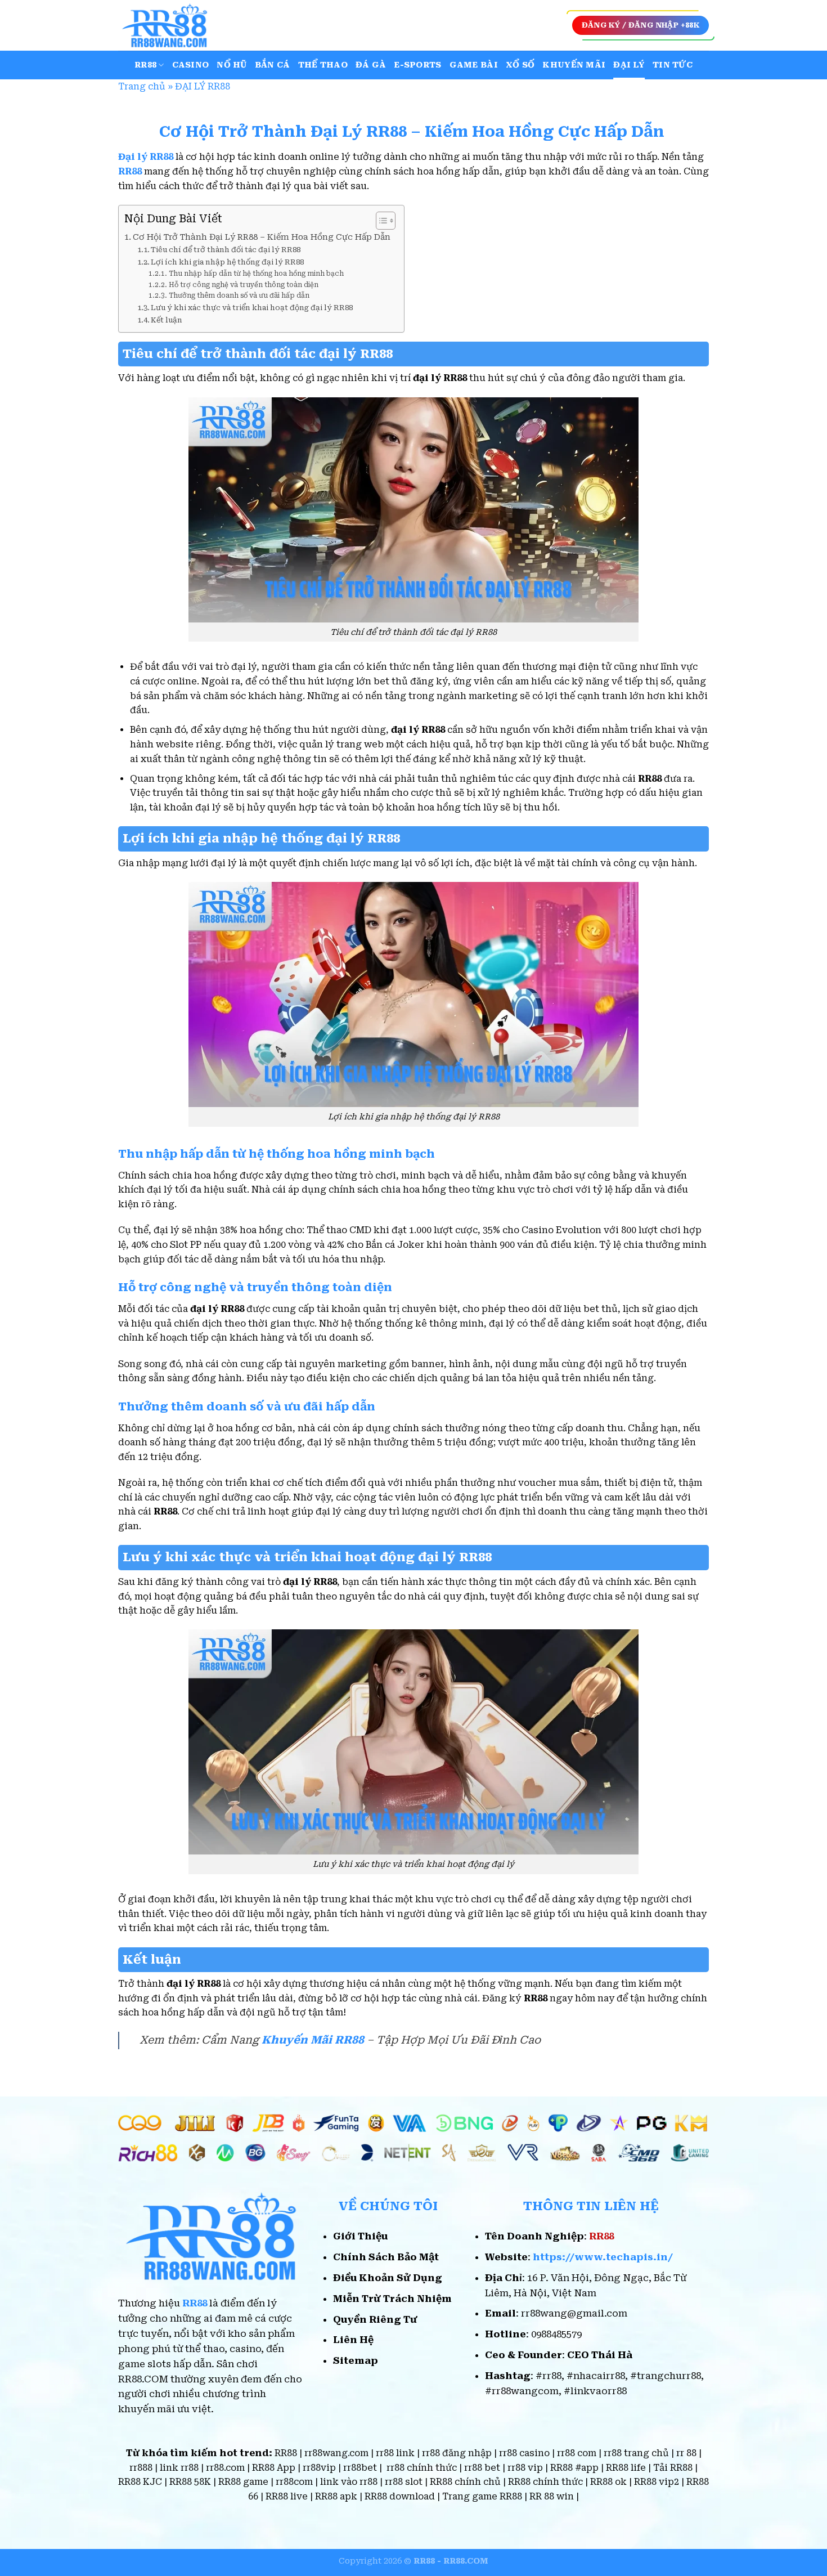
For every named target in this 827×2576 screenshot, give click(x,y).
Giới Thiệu (360, 2236)
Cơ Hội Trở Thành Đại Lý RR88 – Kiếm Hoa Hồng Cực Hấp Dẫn (263, 237)
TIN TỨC (673, 65)
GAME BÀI (474, 65)
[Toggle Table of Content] (380, 221)
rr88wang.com (336, 2453)
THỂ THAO (323, 65)
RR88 (145, 65)
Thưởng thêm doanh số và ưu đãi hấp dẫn (239, 295)
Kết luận (167, 320)
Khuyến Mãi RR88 (313, 2040)
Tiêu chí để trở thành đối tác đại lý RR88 (226, 250)
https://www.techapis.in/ (603, 2257)
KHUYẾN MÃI (574, 65)
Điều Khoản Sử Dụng (388, 2278)
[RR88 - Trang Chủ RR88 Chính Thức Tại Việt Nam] (174, 25)
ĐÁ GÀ (371, 65)
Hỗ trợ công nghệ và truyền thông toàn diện (243, 285)
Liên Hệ (353, 2340)
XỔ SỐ (520, 65)
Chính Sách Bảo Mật (386, 2257)
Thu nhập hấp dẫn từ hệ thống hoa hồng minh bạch (256, 274)
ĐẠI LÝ (629, 65)
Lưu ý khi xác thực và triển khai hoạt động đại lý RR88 (252, 308)
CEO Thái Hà (600, 2355)
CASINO (191, 65)
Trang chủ (142, 86)
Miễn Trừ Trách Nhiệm (392, 2299)
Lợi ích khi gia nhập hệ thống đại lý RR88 (227, 262)
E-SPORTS (417, 65)
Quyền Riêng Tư (375, 2319)
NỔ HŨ (232, 65)
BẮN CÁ (273, 65)
